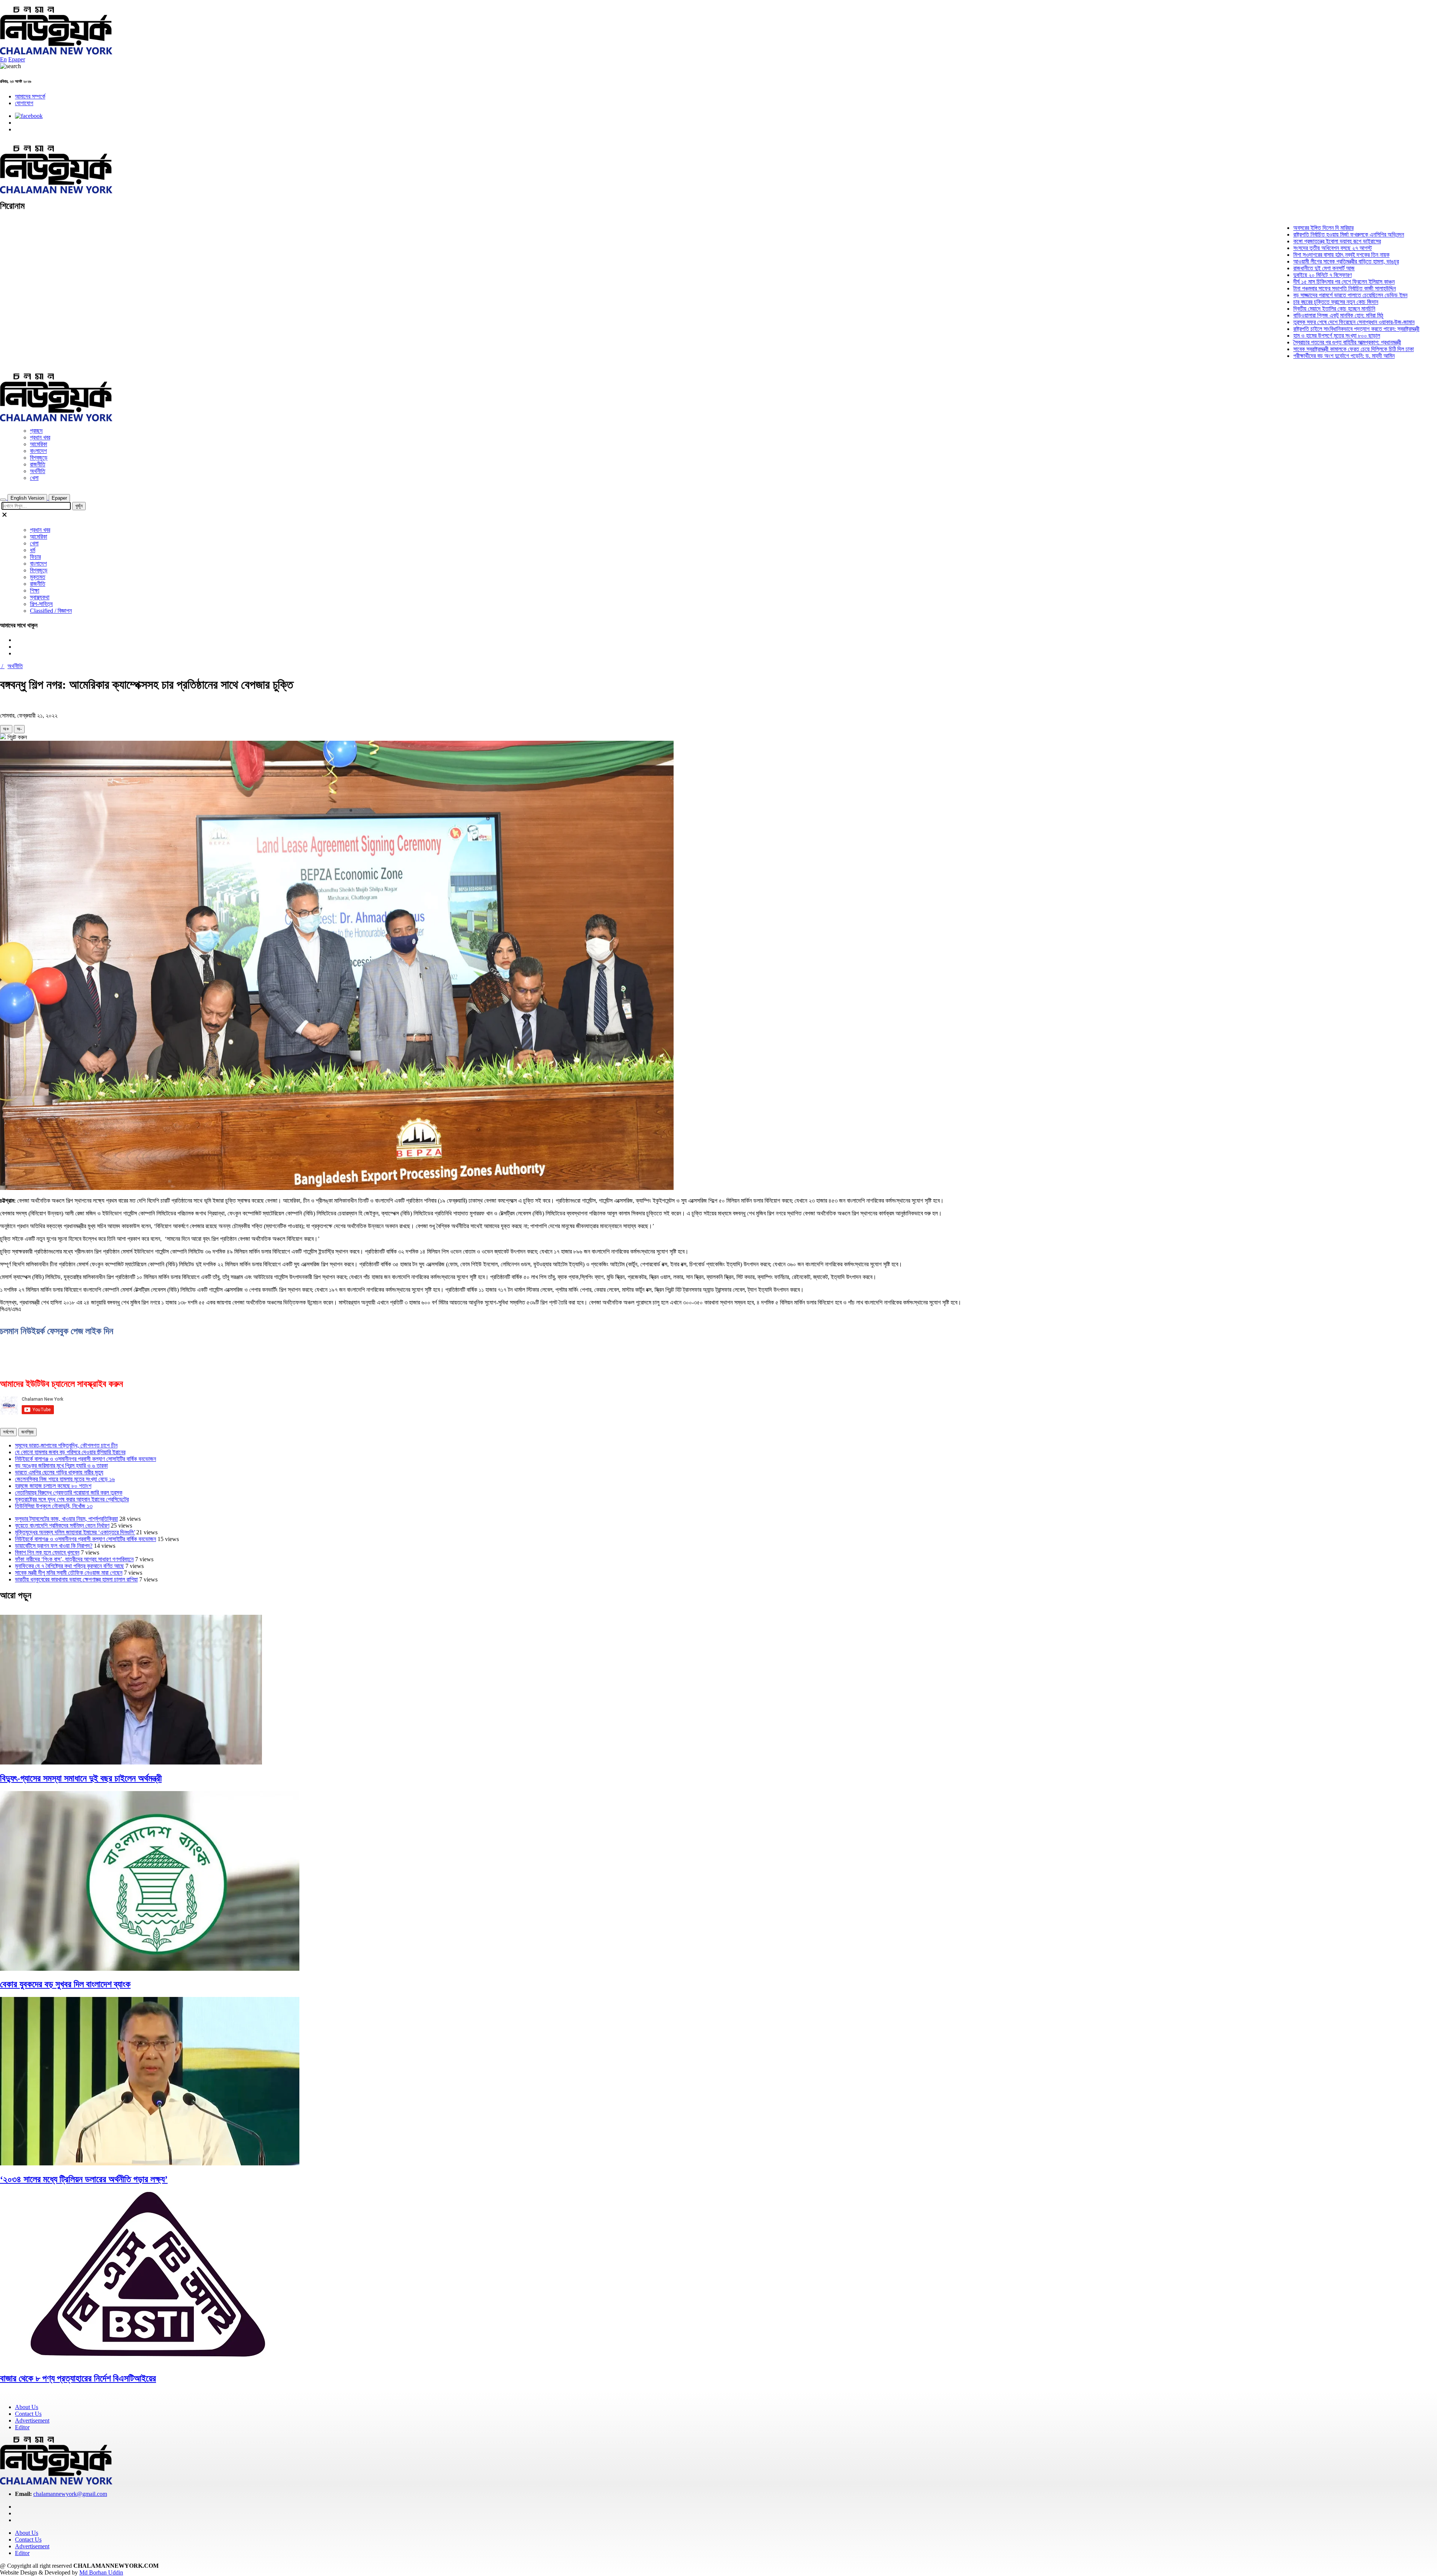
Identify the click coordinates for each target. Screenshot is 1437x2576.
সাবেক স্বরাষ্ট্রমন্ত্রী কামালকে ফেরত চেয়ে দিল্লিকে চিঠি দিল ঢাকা (1274, 349)
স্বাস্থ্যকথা (40, 597)
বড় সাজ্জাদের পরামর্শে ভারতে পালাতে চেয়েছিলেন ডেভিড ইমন (1271, 295)
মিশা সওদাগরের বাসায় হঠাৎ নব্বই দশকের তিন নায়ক (1262, 255)
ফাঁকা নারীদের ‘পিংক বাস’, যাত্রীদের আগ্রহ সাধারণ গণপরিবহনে (74, 1559)
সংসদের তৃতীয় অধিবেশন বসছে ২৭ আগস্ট (1253, 248)
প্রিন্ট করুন (16, 737)
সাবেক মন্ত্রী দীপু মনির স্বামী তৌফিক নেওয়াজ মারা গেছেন (69, 1573)
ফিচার (35, 557)
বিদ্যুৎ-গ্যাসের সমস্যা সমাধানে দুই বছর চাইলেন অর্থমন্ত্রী (81, 1778)
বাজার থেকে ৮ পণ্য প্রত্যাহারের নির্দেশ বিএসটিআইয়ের (78, 2378)
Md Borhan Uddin (101, 2572)
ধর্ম (33, 550)
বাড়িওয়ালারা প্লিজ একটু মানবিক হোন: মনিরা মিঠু (1259, 315)
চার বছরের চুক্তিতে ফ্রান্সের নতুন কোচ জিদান (1256, 302)
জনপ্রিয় (28, 1432)
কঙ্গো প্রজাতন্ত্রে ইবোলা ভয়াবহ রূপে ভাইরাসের (1258, 241)
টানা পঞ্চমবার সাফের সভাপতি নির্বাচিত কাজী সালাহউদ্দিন (1265, 288)
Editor (22, 2427)
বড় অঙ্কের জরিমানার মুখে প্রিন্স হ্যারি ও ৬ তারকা (61, 1466)
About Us (27, 2407)
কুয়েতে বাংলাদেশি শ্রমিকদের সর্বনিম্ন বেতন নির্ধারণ (62, 1525)
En (3, 59)
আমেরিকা (39, 444)
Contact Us (28, 2414)
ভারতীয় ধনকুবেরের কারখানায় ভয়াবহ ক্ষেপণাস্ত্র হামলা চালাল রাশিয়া (76, 1579)
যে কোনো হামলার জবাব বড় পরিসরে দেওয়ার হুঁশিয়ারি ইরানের (70, 1452)
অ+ (6, 729)
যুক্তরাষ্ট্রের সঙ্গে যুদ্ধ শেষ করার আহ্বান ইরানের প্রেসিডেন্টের (72, 1499)
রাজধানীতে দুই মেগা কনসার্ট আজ (1245, 268)
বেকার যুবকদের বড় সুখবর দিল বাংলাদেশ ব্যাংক (65, 1984)
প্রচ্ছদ (36, 431)
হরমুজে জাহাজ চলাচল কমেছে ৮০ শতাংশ (53, 1486)
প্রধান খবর (40, 437)
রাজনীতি (38, 464)
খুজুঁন (79, 506)
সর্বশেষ (8, 1432)
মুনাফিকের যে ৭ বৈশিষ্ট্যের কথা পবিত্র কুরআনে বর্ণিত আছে (69, 1566)
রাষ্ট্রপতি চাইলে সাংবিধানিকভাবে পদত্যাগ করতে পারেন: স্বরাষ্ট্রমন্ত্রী (1277, 329)
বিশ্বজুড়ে (39, 458)
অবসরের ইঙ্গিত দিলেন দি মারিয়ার (1244, 228)
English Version (27, 498)
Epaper (17, 59)
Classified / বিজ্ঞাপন (51, 611)
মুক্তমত (38, 577)
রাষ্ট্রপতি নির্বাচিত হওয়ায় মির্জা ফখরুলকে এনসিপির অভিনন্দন (1269, 235)
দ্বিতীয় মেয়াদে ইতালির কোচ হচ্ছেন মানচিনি (1255, 309)
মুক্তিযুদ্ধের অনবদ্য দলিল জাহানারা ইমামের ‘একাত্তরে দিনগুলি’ (75, 1532)
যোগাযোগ (24, 103)
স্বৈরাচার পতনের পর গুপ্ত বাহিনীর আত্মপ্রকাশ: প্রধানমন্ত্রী (1268, 342)
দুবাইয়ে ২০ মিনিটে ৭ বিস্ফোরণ (1243, 275)
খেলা (34, 478)
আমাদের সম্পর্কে (30, 96)
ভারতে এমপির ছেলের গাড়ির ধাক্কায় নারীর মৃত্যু (59, 1472)
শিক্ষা (35, 590)
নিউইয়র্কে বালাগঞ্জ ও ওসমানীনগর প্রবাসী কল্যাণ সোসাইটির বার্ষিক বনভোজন (86, 1459)
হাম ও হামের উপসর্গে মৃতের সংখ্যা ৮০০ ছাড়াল (1257, 336)
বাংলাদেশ (38, 451)
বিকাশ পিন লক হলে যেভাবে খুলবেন (47, 1552)
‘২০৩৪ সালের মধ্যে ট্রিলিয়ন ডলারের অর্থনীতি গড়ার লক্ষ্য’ (84, 2179)
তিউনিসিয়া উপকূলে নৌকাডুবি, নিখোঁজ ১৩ (54, 1506)
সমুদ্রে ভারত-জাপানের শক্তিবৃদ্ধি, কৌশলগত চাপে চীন (66, 1445)
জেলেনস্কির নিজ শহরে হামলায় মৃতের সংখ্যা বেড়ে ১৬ (65, 1479)
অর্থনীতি (38, 471)
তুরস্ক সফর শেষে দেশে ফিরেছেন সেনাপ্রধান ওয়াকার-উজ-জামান (1275, 322)
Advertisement (32, 2420)
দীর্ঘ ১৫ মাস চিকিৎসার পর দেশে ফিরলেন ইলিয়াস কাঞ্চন (1265, 282)
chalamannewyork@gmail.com (70, 2494)
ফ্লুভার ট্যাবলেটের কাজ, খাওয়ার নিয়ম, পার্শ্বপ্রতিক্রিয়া (66, 1519)
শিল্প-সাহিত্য (41, 604)
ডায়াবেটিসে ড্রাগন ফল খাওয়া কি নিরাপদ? (54, 1546)
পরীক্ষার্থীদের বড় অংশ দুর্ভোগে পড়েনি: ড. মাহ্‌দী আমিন (1265, 356)
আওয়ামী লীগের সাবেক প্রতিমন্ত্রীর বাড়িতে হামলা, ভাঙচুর (1267, 261)
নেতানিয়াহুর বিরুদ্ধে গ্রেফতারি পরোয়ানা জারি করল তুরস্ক (69, 1493)
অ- (19, 729)
